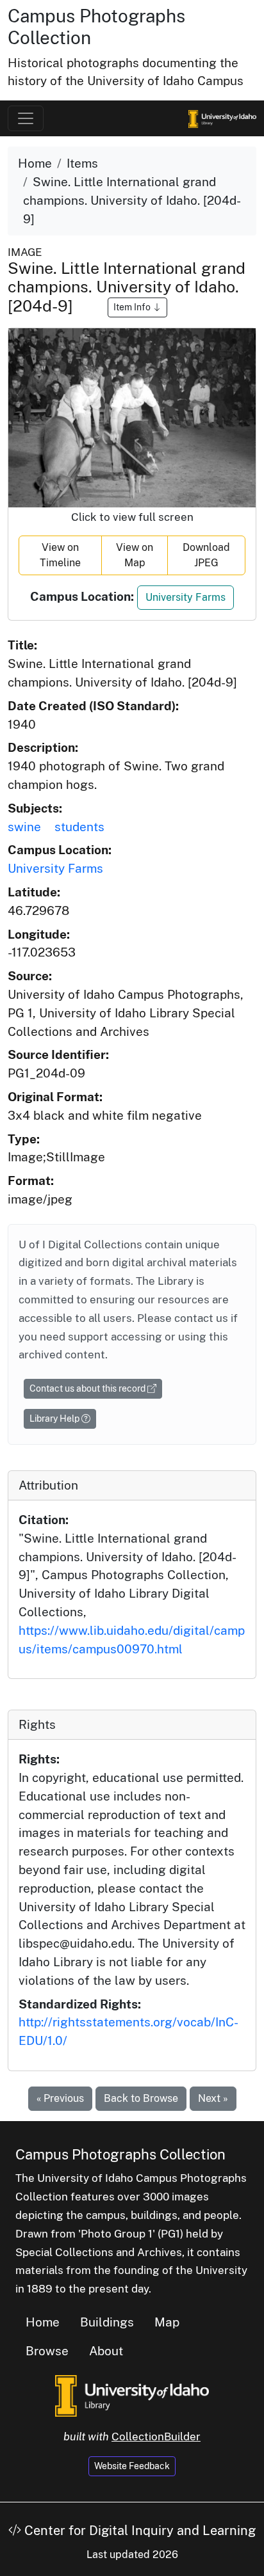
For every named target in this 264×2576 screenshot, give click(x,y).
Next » (213, 2098)
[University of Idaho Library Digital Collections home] (132, 2395)
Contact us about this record (88, 1388)
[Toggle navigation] (26, 118)
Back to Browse (141, 2098)
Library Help (55, 1419)
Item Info (133, 307)
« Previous (60, 2098)
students (79, 827)
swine (24, 827)
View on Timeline (60, 555)
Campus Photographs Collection (120, 2154)
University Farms (186, 597)
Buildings (107, 2322)
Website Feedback (132, 2466)
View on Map (135, 555)
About (106, 2351)
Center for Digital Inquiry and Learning (138, 2531)
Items (82, 163)
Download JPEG (206, 555)
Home (35, 163)
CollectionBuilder (156, 2437)
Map (167, 2322)
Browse (47, 2351)
